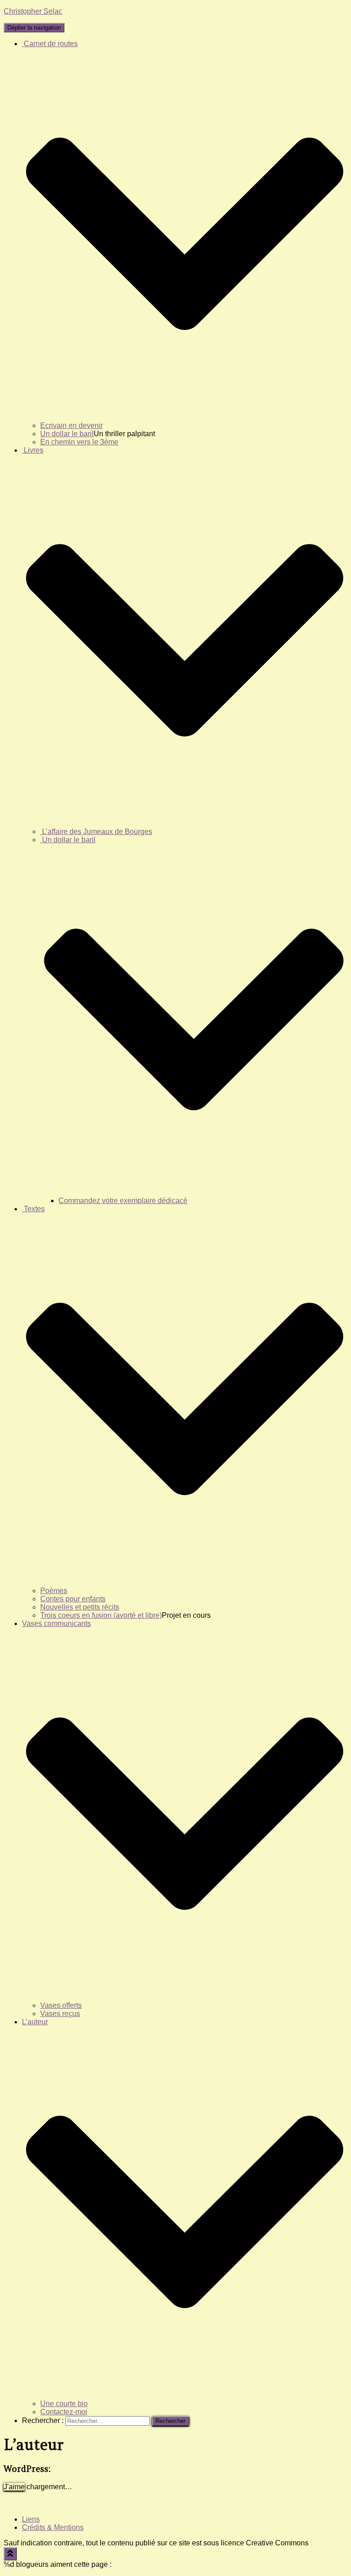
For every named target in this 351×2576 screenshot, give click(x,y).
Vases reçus (60, 2014)
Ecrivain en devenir (72, 425)
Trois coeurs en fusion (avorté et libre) (101, 1615)
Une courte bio (64, 2404)
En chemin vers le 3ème (79, 442)
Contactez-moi (64, 2412)
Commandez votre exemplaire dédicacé (123, 1201)
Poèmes (54, 1591)
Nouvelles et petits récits (80, 1607)
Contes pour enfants (73, 1599)
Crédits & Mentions (53, 2527)
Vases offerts (61, 2005)
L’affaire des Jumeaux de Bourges (96, 831)
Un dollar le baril (67, 434)
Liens (31, 2519)
